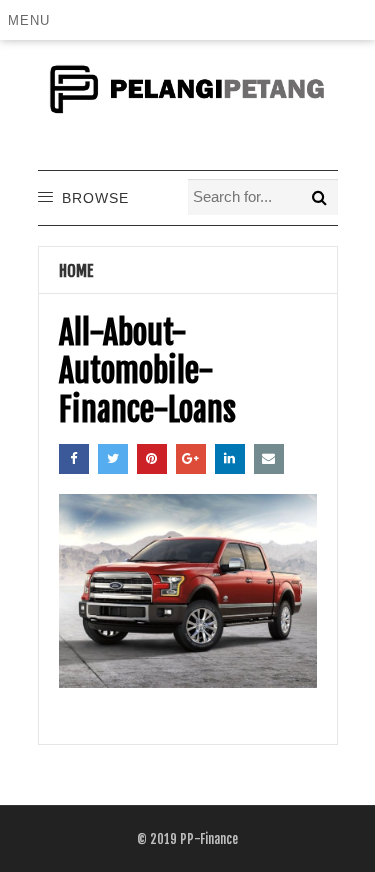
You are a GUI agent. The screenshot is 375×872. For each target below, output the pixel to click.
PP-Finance (209, 839)
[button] (32, 20)
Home (76, 271)
